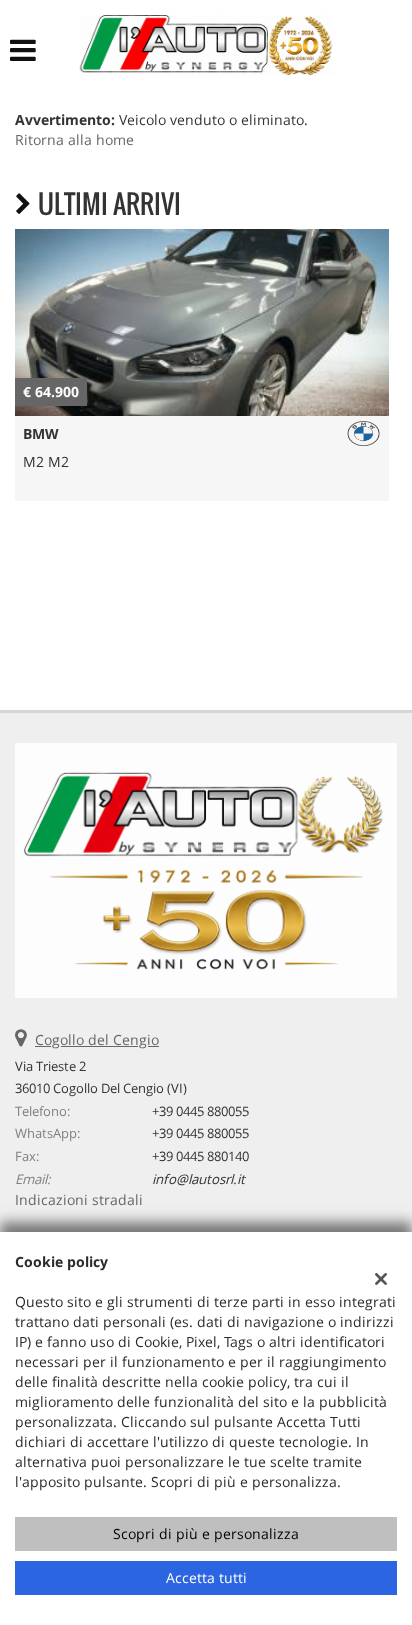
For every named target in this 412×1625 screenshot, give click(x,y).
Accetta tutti (206, 1577)
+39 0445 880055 (200, 1111)
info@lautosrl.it (198, 1179)
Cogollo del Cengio (97, 1039)
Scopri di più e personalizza (206, 1533)
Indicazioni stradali (79, 1199)
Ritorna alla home (74, 139)
